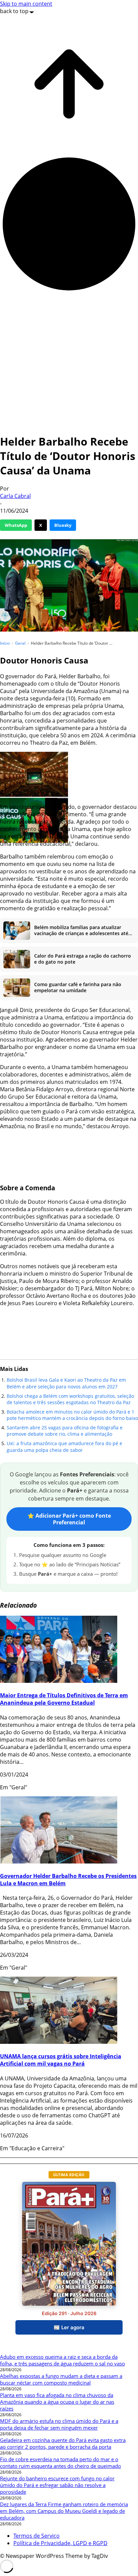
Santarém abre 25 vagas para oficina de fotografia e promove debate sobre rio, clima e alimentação (65, 1431)
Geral (20, 643)
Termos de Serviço (37, 2536)
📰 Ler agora (69, 2327)
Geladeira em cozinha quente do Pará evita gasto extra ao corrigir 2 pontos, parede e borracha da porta (63, 2443)
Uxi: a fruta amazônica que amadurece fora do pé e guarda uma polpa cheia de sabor (64, 1447)
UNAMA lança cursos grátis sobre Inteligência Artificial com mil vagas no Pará (61, 2060)
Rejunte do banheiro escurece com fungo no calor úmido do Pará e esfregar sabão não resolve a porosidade (57, 2485)
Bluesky (63, 525)
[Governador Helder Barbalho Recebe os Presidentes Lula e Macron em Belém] (59, 1861)
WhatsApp (16, 525)
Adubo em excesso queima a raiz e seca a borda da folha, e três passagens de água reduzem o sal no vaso (62, 2360)
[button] (34, 775)
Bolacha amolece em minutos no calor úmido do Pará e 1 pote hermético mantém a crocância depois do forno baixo (72, 1415)
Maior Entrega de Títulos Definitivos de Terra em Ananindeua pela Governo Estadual (64, 1699)
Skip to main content (26, 4)
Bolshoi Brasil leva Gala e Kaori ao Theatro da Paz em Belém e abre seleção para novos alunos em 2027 (66, 1383)
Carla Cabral (15, 496)
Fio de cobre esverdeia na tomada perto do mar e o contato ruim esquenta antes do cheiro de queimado (60, 2463)
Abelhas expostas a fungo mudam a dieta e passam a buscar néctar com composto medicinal (61, 2379)
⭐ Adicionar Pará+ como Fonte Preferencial (69, 1519)
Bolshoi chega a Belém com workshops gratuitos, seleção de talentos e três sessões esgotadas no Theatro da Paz (70, 1399)
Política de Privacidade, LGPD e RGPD (60, 2543)
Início (5, 643)
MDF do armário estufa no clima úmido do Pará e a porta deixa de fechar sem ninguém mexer (59, 2424)
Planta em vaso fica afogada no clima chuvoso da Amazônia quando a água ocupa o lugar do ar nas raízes (57, 2402)
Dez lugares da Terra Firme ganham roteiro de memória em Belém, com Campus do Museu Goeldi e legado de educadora (64, 2511)
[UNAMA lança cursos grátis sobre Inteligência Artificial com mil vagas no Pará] (59, 2042)
